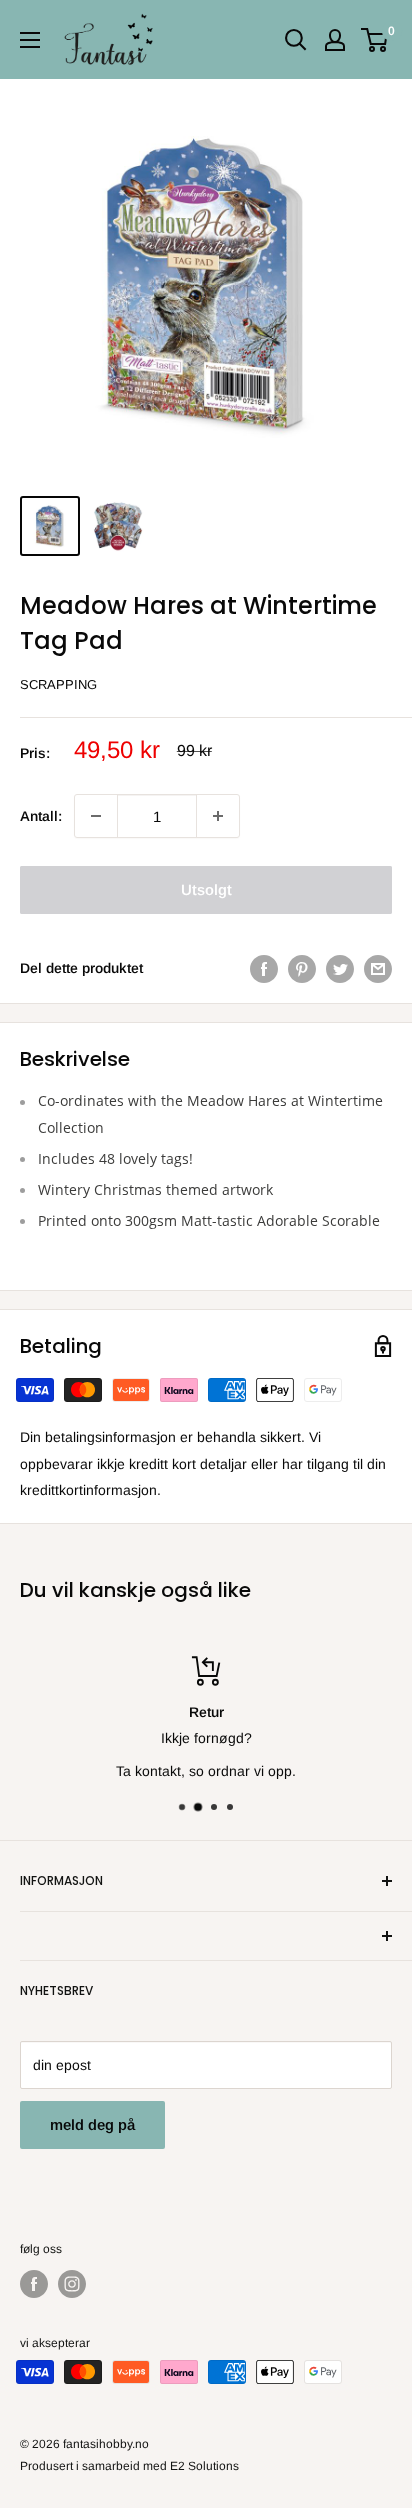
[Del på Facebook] (264, 968)
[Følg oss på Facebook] (34, 2284)
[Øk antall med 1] (96, 816)
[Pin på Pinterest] (302, 968)
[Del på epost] (378, 968)
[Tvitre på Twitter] (340, 968)
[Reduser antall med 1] (218, 816)
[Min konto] (335, 40)
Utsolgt (206, 889)
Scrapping (58, 684)
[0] (375, 40)
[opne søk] (296, 40)
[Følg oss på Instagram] (72, 2284)
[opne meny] (30, 40)
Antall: (41, 816)
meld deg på (92, 2124)
